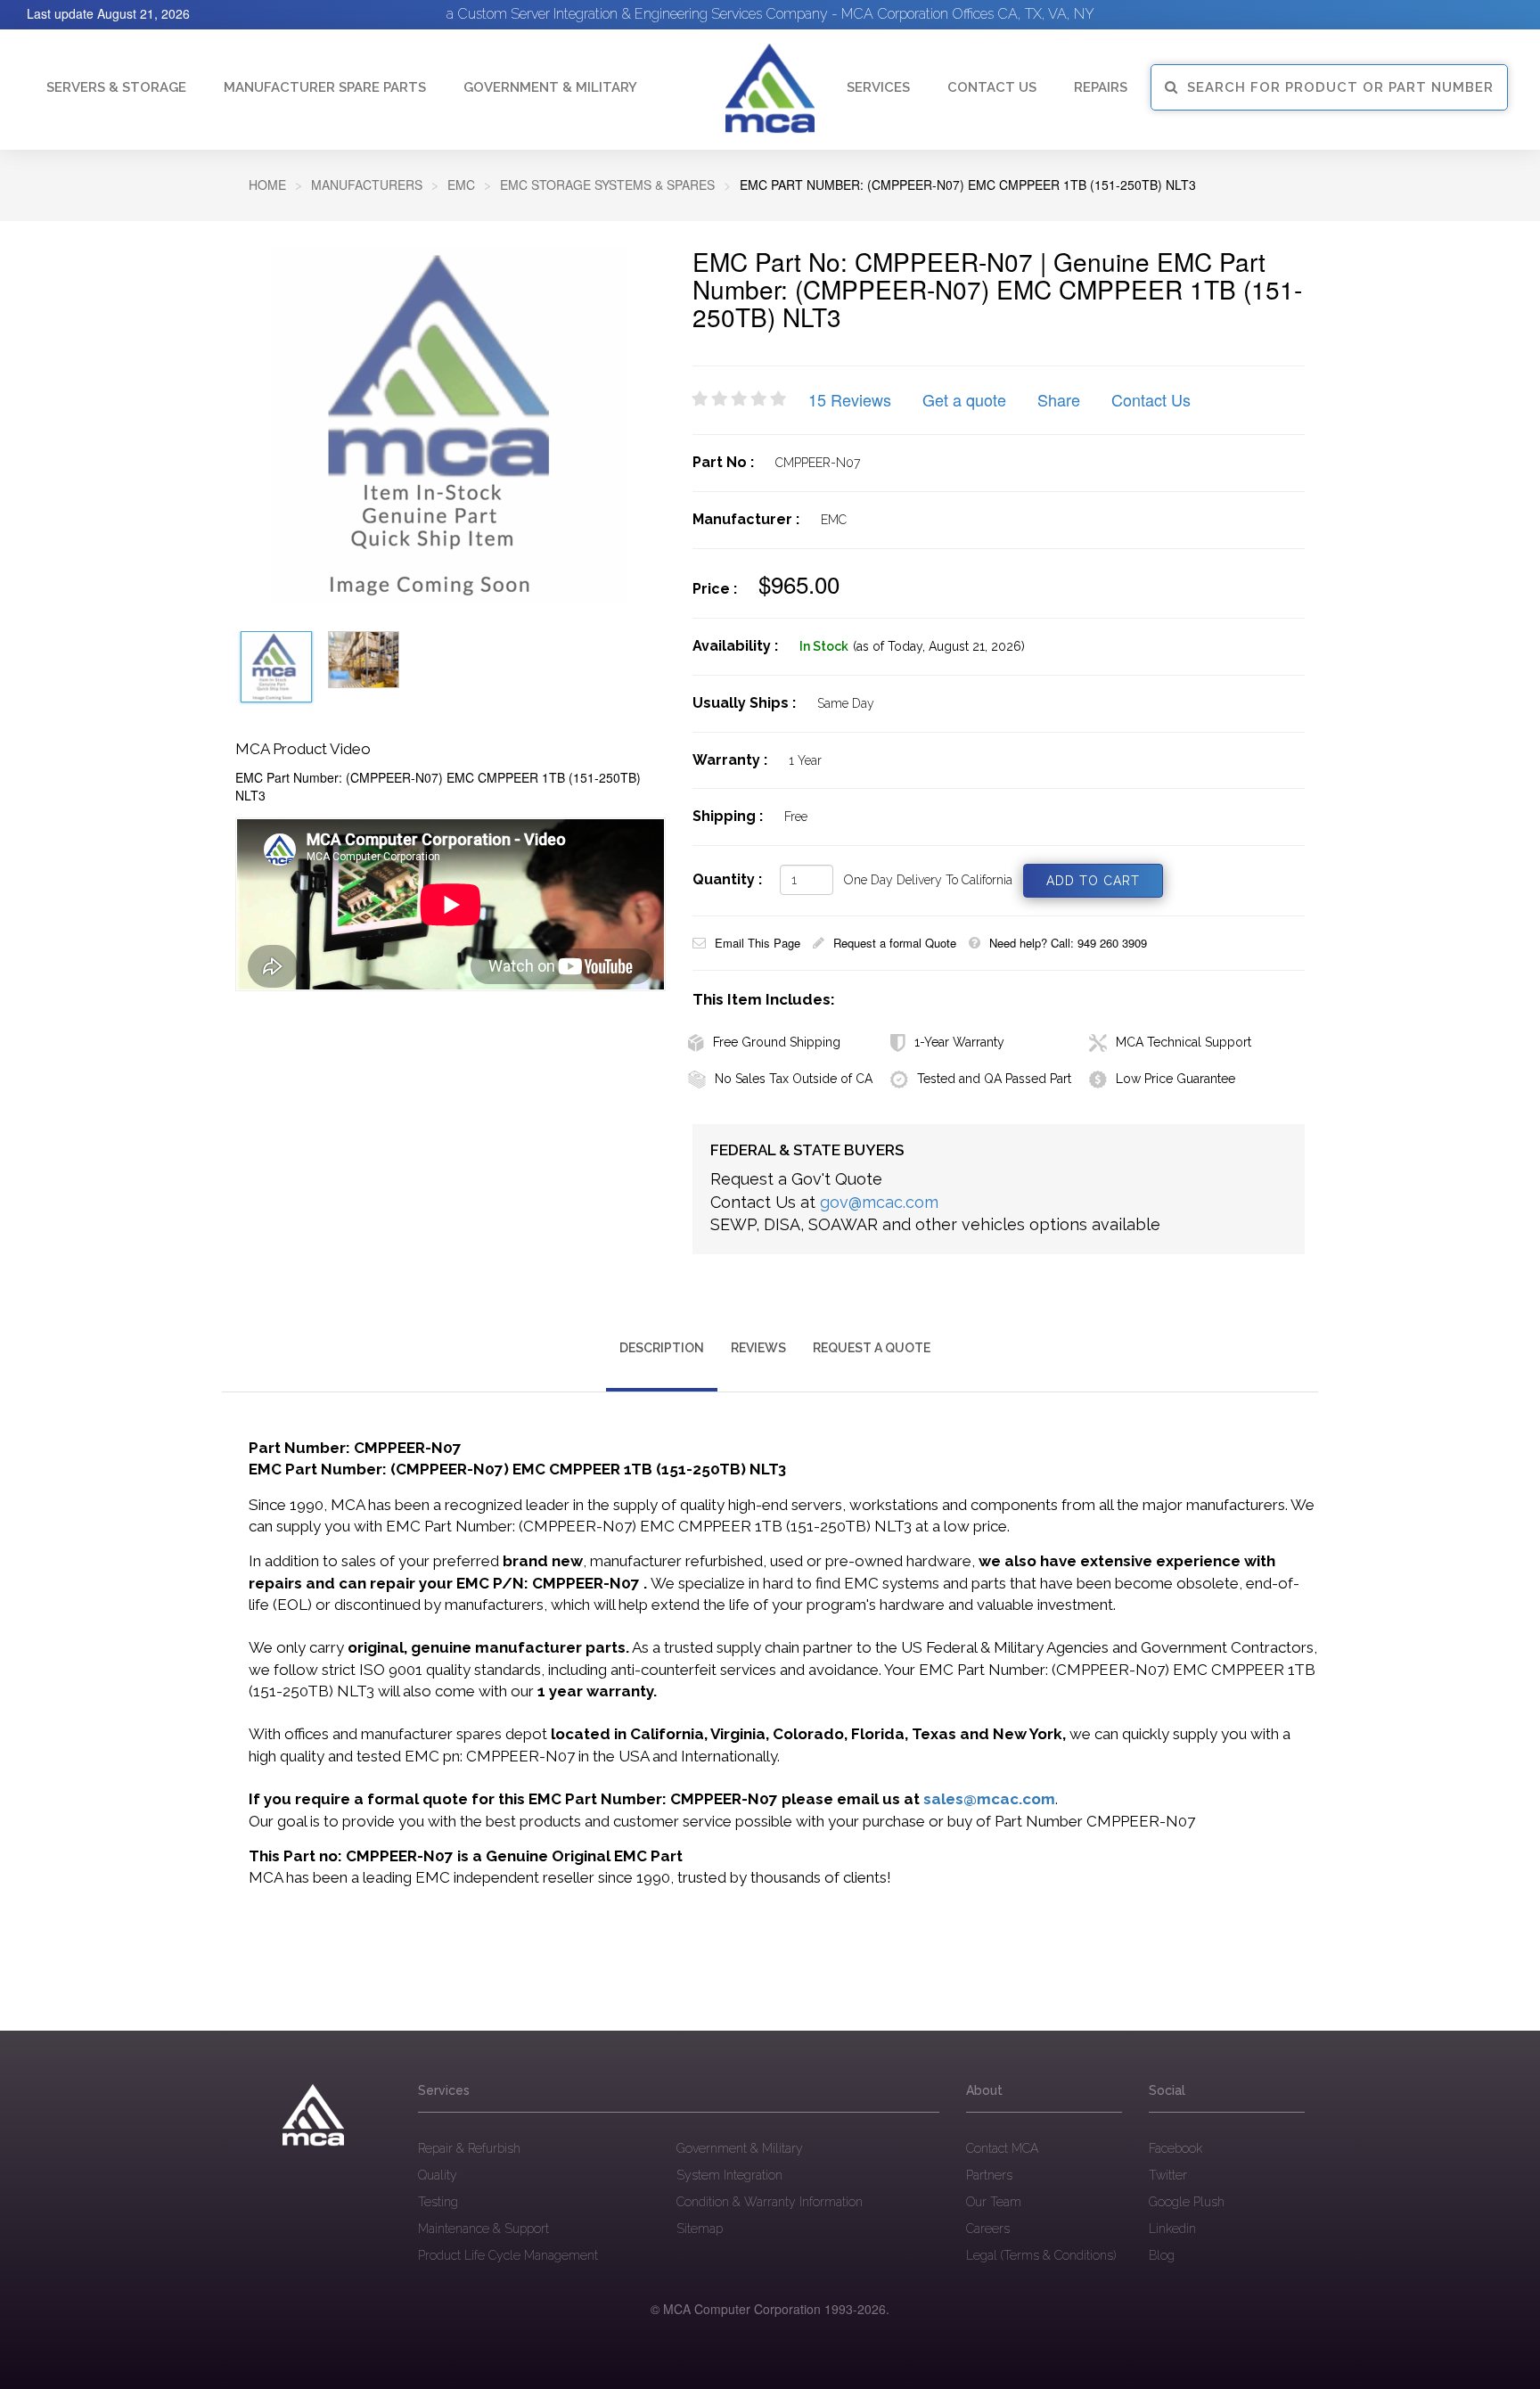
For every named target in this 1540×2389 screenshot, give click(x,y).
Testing (438, 2202)
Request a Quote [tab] (872, 1348)
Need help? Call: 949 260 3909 (1068, 943)
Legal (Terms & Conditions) (1041, 2255)
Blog (1162, 2255)
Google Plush (1187, 2202)
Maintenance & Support (483, 2229)
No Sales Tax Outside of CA (794, 1079)
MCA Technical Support (1184, 1042)
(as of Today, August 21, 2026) (939, 646)
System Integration (729, 2175)
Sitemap (700, 2229)
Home (267, 185)
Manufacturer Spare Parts (325, 87)
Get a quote (964, 399)
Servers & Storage (116, 87)
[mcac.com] (770, 89)
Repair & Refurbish (469, 2148)
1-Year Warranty (959, 1042)
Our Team (994, 2202)
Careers (988, 2229)
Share (1059, 399)
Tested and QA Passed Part (994, 1079)
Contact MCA (1002, 2148)
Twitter (1168, 2175)
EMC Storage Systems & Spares (607, 185)
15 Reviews (850, 399)
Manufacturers (367, 185)
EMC (461, 185)
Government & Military (550, 87)
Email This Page (758, 943)
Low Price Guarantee (1175, 1079)
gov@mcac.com (879, 1202)
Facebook (1175, 2148)
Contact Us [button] (992, 87)
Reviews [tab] (758, 1348)
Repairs (1101, 87)
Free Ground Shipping (777, 1042)
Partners (989, 2175)
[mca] (313, 2115)
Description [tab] (662, 1348)
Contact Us (1151, 399)
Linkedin (1172, 2229)
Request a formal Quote (895, 943)
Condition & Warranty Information (770, 2202)
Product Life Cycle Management (508, 2255)
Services (878, 87)
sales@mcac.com (989, 1799)
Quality (438, 2175)
